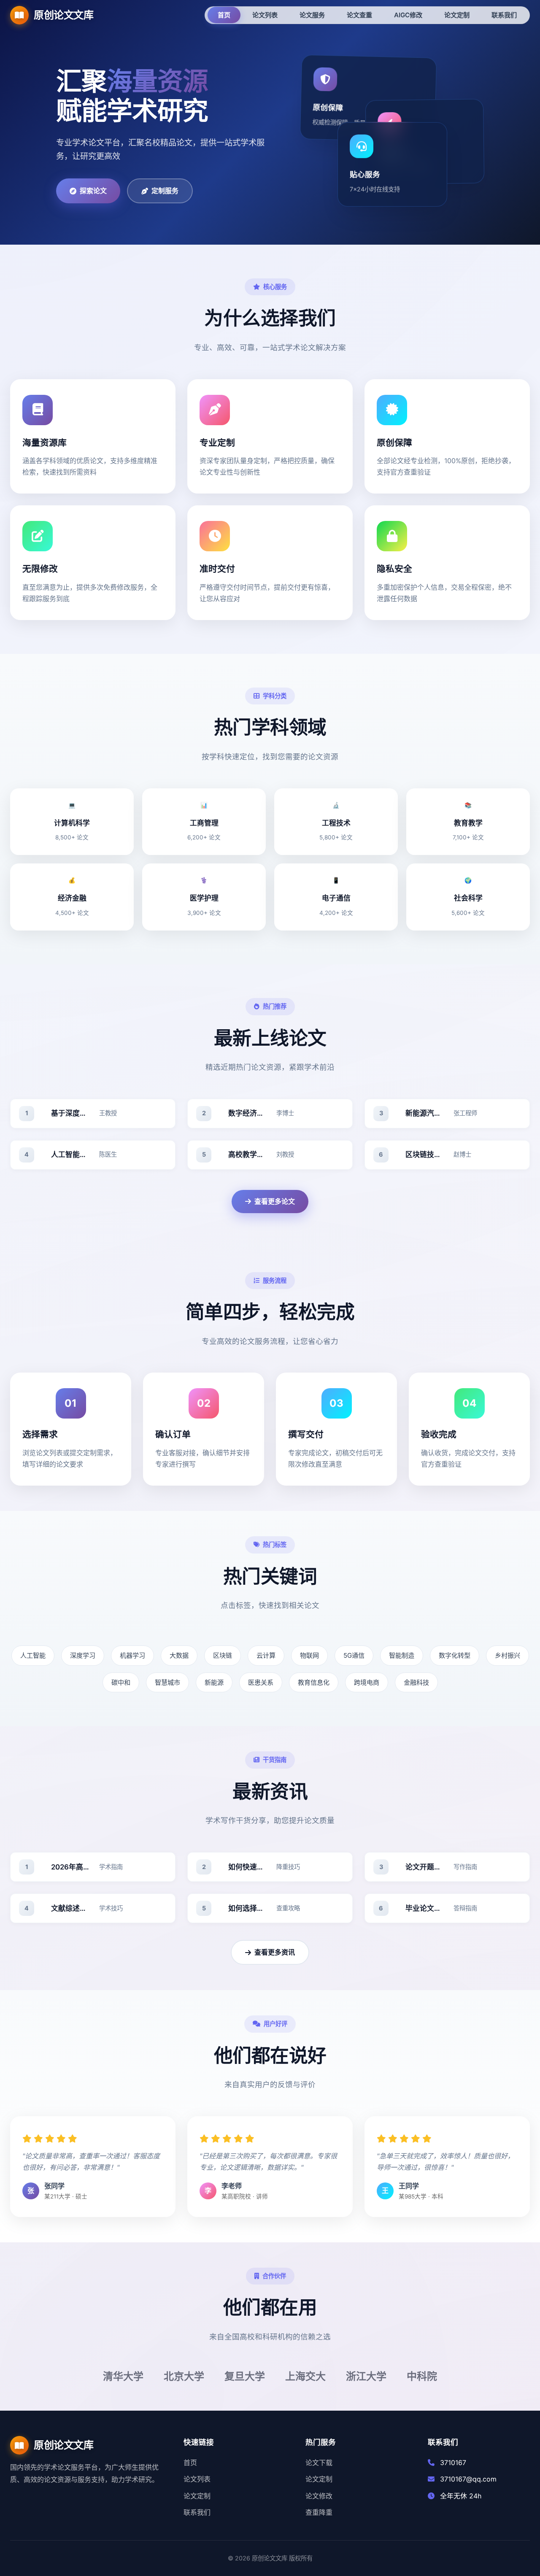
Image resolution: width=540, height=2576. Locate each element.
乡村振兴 (508, 1655)
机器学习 (132, 1655)
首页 (190, 2463)
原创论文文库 (63, 15)
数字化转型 (455, 1655)
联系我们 (197, 2512)
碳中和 (121, 1682)
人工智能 (33, 1655)
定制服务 (165, 191)
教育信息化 (314, 1682)
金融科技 (416, 1682)
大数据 (179, 1655)
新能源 (214, 1682)
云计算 (266, 1655)
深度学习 (83, 1655)
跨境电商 (367, 1682)
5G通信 (354, 1655)
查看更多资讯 (275, 1952)
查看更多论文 (275, 1201)
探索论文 (93, 191)
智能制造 (402, 1655)
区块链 (223, 1655)
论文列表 (197, 2479)
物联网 (309, 1655)
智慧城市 (167, 1682)
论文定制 (197, 2496)
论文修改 (319, 2496)
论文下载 (319, 2463)
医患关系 (261, 1682)
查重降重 (319, 2512)
